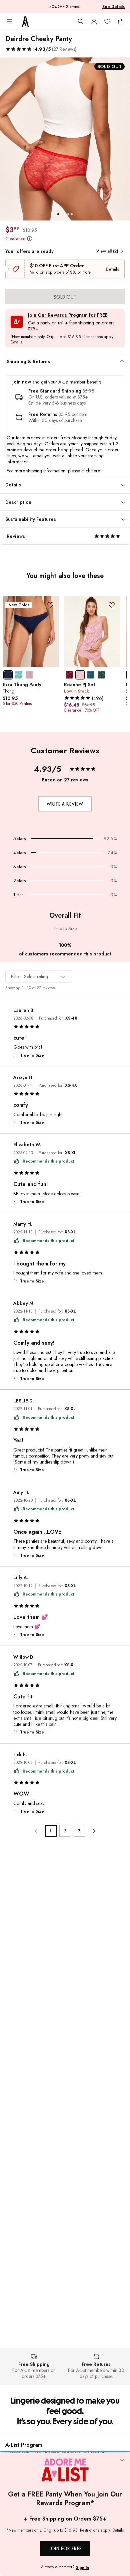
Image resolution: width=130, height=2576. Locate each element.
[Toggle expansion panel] (122, 361)
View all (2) (107, 251)
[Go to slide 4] (68, 214)
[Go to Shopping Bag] (121, 21)
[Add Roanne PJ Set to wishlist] (112, 605)
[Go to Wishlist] (107, 21)
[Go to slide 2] (62, 214)
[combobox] (39, 976)
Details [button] (16, 342)
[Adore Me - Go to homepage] (25, 21)
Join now (22, 382)
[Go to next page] (94, 1831)
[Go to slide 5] (72, 214)
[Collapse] (122, 2461)
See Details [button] (113, 7)
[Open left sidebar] (9, 21)
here (95, 471)
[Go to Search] (81, 21)
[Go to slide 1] (58, 214)
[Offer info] (29, 239)
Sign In (82, 2568)
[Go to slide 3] (65, 214)
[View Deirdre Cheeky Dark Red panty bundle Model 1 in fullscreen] (65, 139)
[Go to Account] (94, 21)
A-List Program (24, 2445)
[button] (41, 49)
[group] (65, 139)
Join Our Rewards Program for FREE (68, 315)
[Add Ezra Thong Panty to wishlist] (50, 605)
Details (112, 269)
